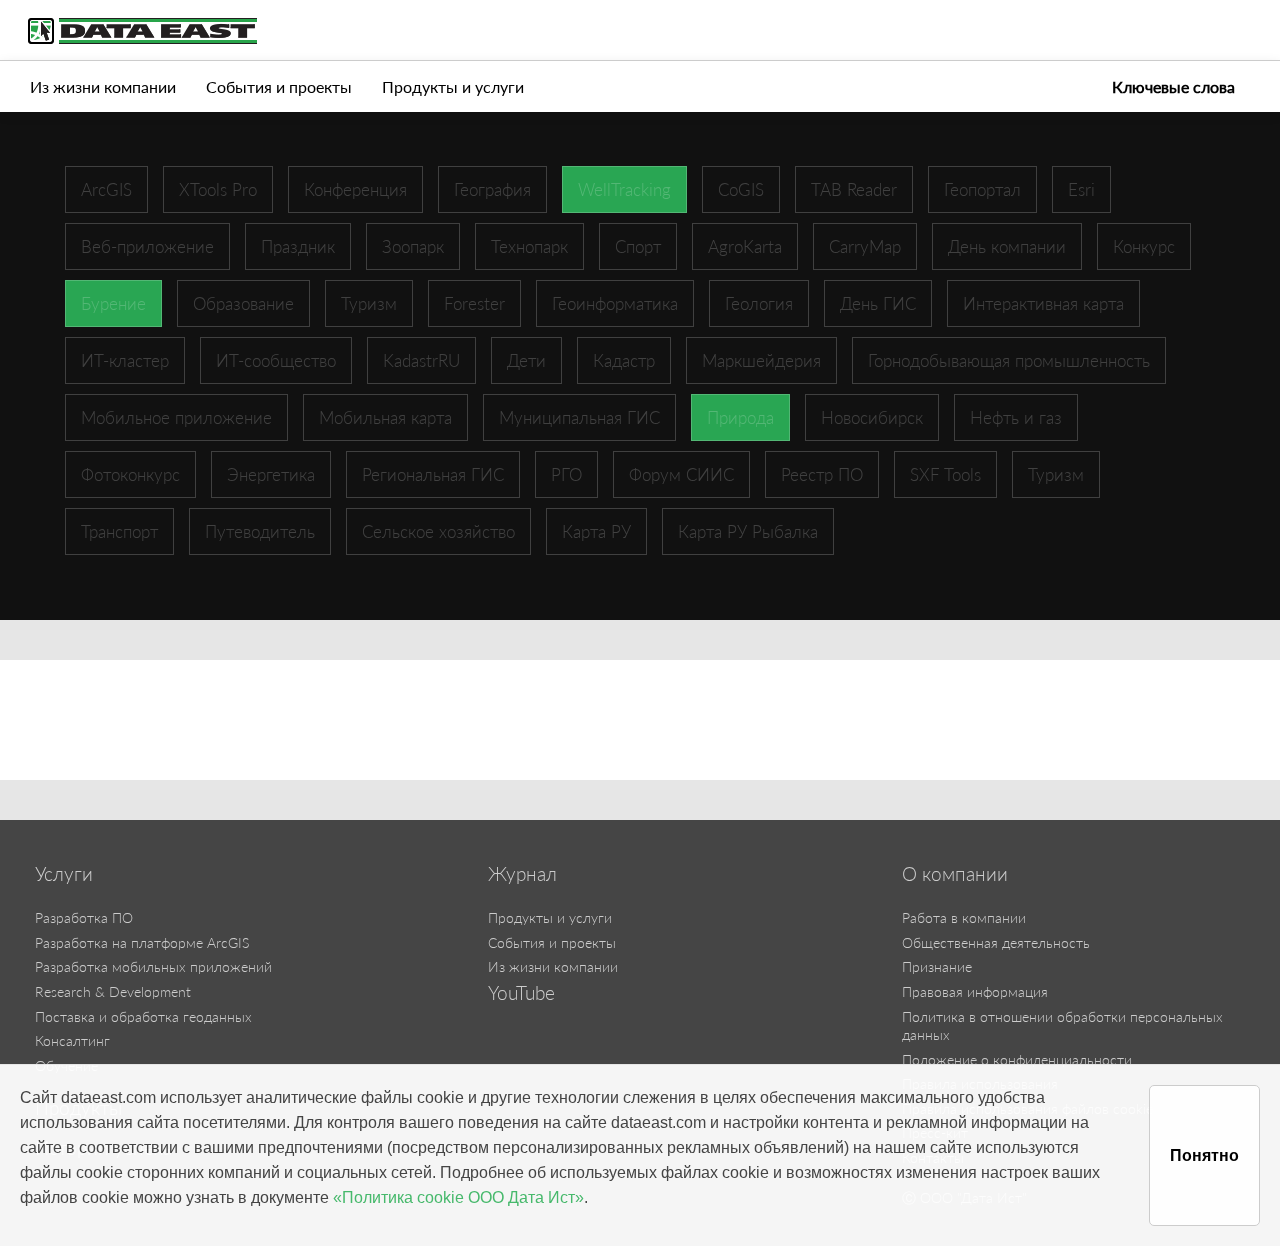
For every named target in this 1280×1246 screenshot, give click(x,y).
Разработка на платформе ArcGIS (142, 942)
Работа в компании (964, 917)
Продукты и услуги (453, 86)
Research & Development (113, 991)
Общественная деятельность (996, 942)
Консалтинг (72, 1040)
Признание (937, 966)
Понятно (1204, 1155)
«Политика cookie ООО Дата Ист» (458, 1197)
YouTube (521, 993)
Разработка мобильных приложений (153, 966)
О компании (955, 874)
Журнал (522, 874)
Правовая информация (975, 991)
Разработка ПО (84, 917)
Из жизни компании (103, 86)
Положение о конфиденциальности (1017, 1059)
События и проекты (279, 86)
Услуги (64, 874)
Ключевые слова (1173, 86)
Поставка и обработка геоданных (143, 1016)
